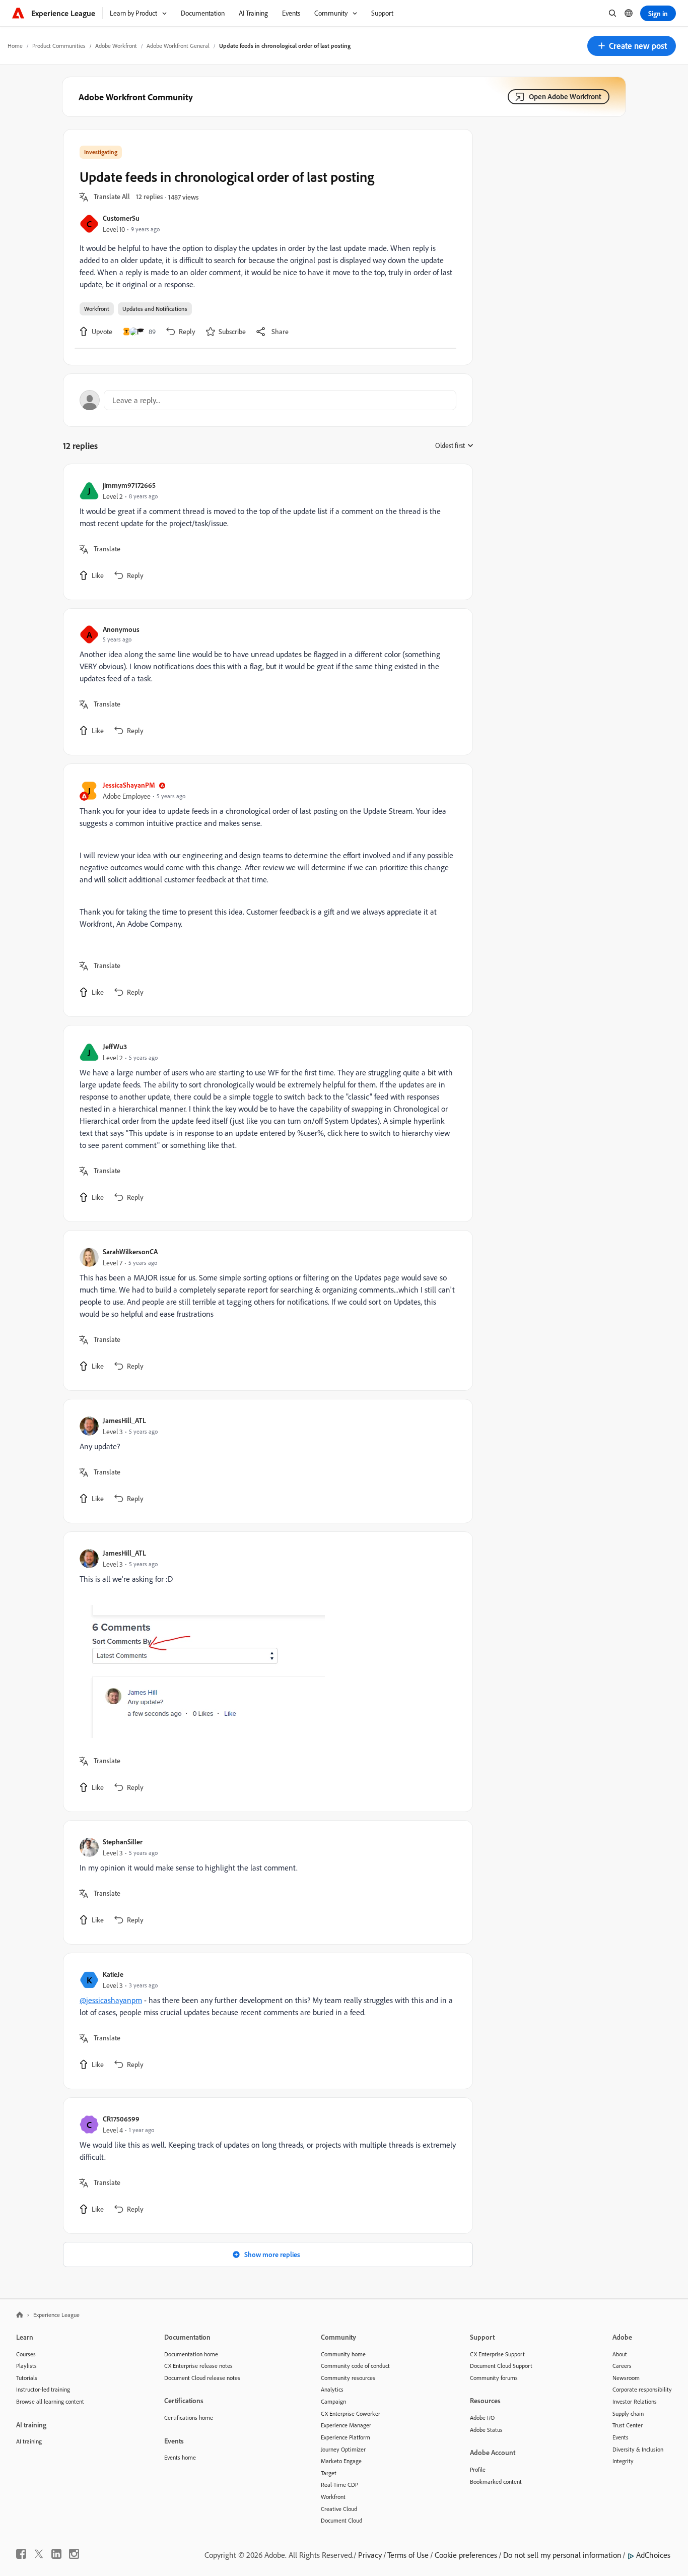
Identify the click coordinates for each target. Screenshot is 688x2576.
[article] (265, 532)
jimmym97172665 (129, 485)
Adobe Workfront (116, 46)
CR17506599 (121, 2119)
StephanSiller (123, 1842)
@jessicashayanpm (111, 2000)
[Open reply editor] (268, 400)
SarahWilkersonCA (130, 1251)
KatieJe (113, 1974)
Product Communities (59, 46)
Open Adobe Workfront (565, 96)
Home (15, 46)
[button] (632, 46)
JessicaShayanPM (129, 785)
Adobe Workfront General (178, 46)
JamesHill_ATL (124, 1420)
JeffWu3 (115, 1046)
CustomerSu (121, 218)
